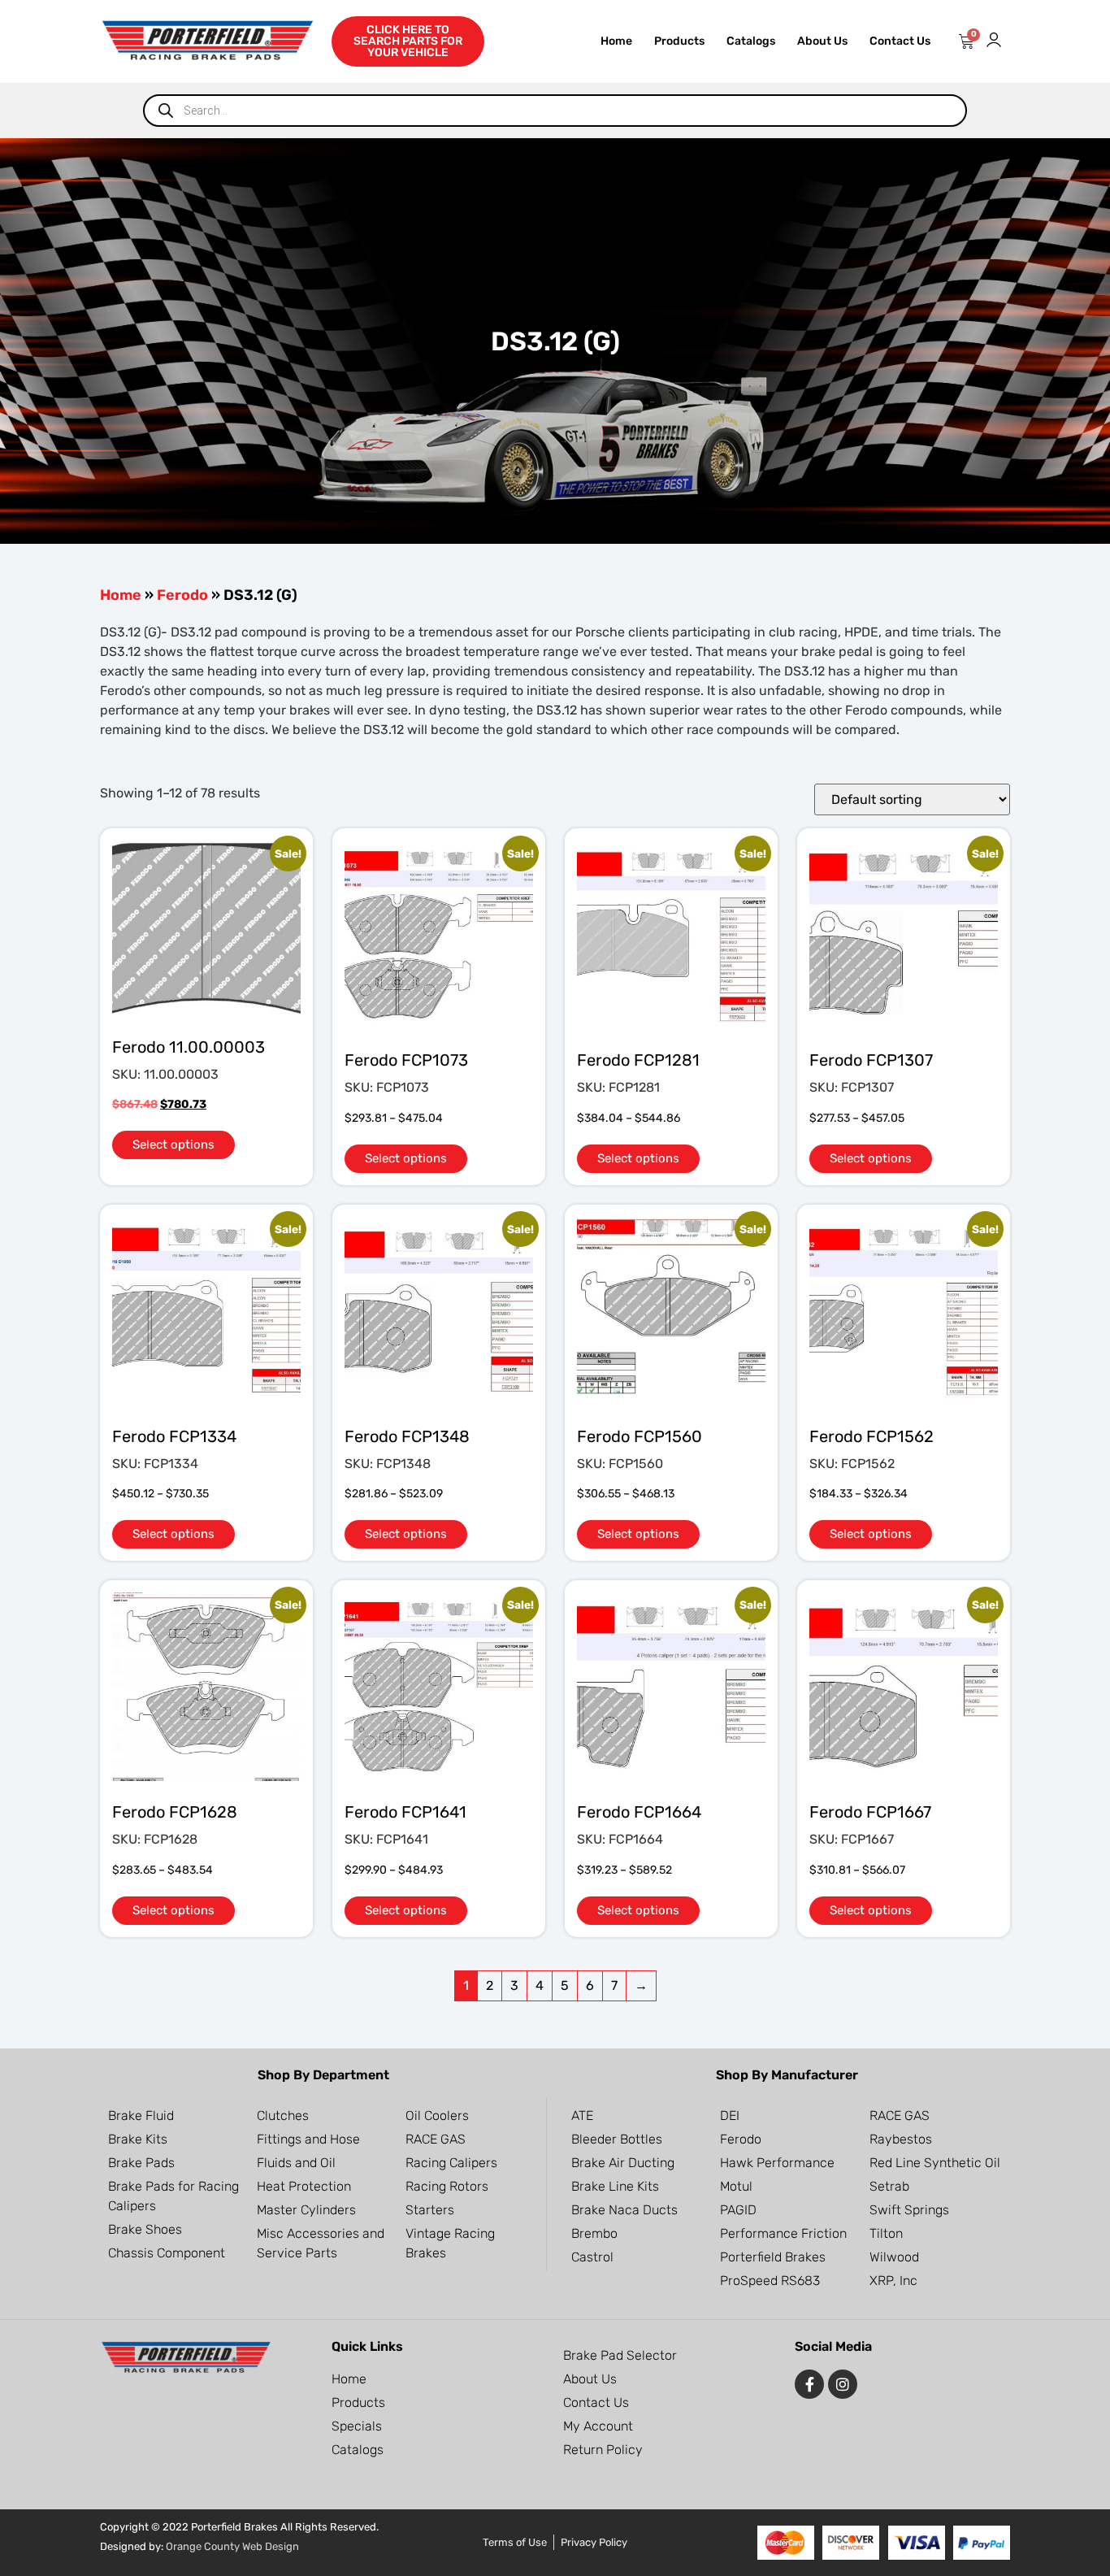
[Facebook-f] (809, 2384)
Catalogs (751, 41)
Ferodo (182, 595)
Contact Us (900, 41)
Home (616, 41)
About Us (822, 41)
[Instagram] (843, 2384)
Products (679, 41)
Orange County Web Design (232, 2546)
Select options (173, 1145)
